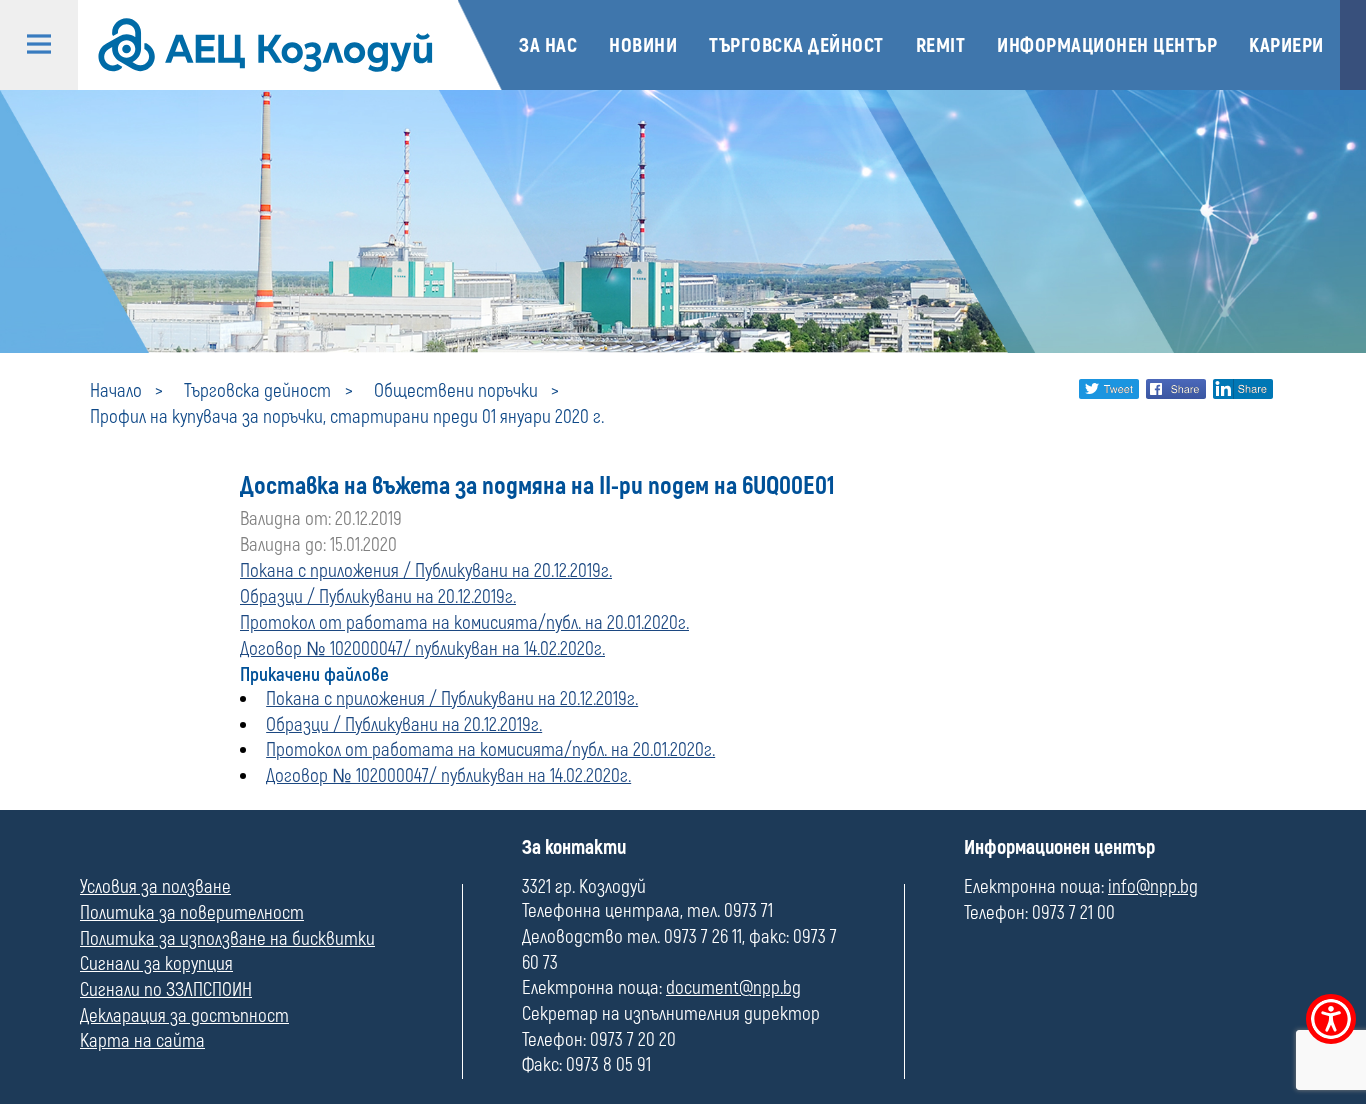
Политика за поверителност (192, 913)
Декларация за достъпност (184, 1016)
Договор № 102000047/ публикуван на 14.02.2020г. (422, 649)
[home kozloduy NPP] (265, 45)
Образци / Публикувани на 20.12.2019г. (378, 597)
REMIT (941, 45)
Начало (116, 391)
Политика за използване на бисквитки (227, 939)
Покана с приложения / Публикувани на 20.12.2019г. (426, 571)
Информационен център (1107, 45)
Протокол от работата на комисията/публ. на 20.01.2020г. (464, 623)
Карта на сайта (142, 1041)
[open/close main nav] (39, 45)
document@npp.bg (733, 988)
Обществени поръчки (456, 391)
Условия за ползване (155, 887)
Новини (643, 45)
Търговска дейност (796, 45)
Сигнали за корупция (156, 964)
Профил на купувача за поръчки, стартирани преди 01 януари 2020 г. (347, 417)
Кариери (1286, 45)
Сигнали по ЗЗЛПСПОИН (166, 990)
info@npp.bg (1153, 887)
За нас (548, 45)
